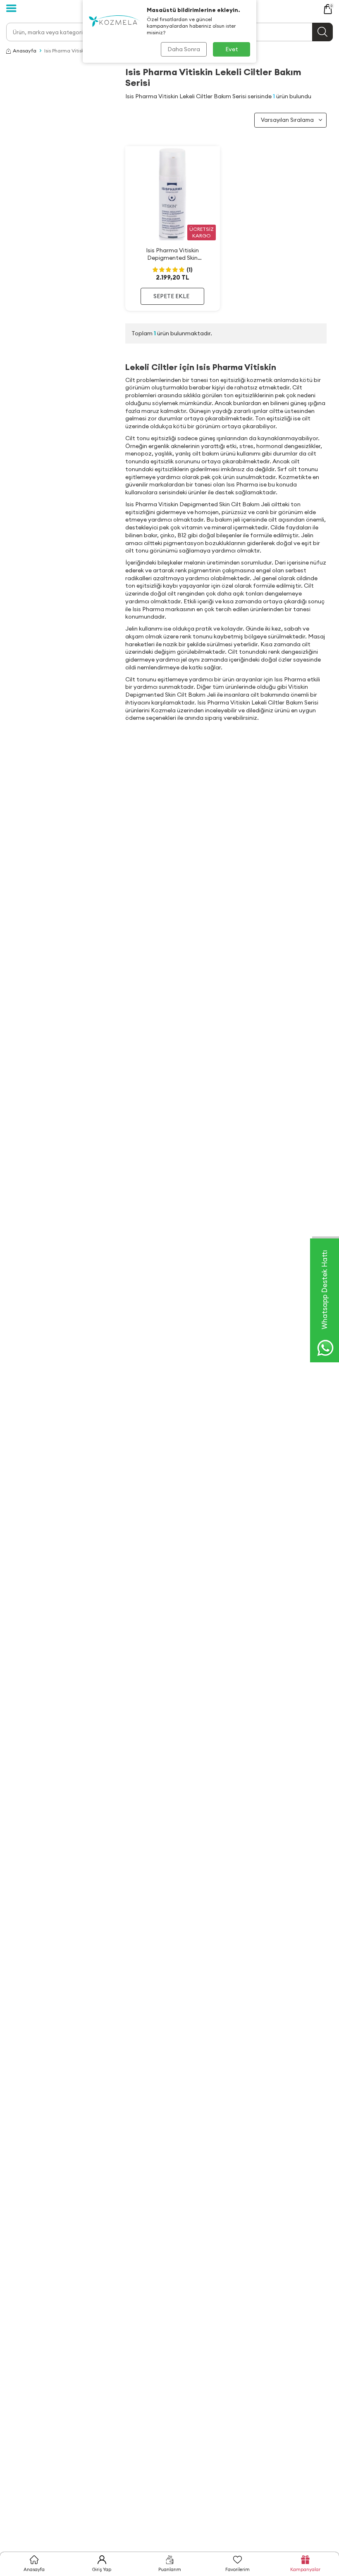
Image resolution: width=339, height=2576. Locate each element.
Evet (232, 49)
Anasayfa (25, 51)
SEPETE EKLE (171, 296)
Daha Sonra (184, 49)
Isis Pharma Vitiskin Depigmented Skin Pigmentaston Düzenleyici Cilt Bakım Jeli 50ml (172, 254)
